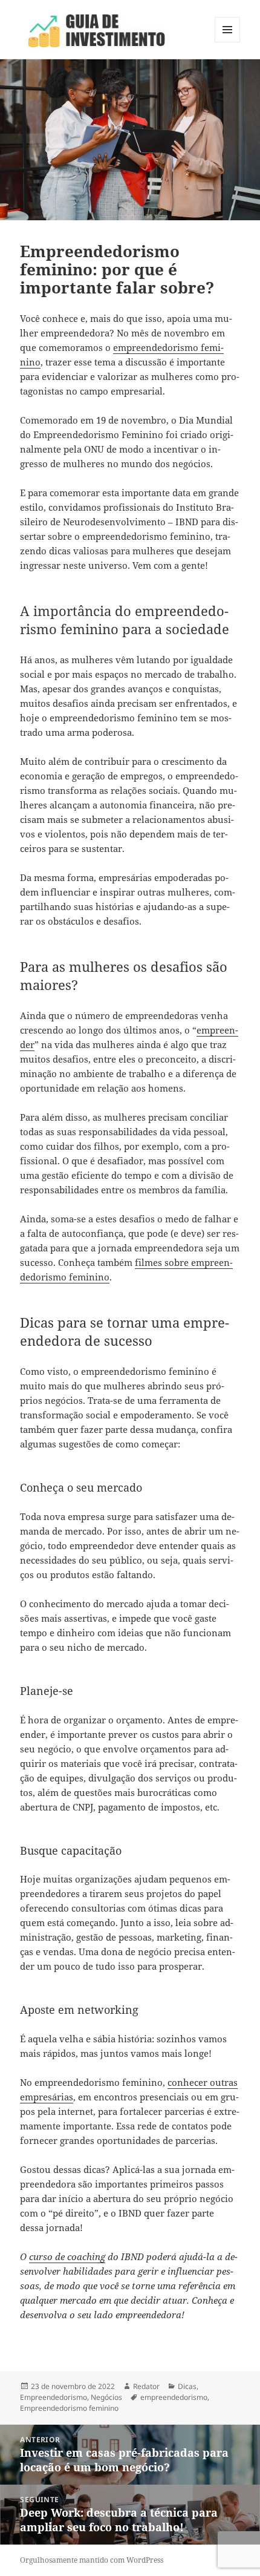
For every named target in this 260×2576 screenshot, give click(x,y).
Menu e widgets (228, 42)
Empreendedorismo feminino (69, 2408)
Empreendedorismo (54, 2397)
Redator (146, 2386)
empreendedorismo (174, 2397)
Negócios (106, 2397)
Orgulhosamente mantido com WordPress (92, 2560)
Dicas (187, 2386)
